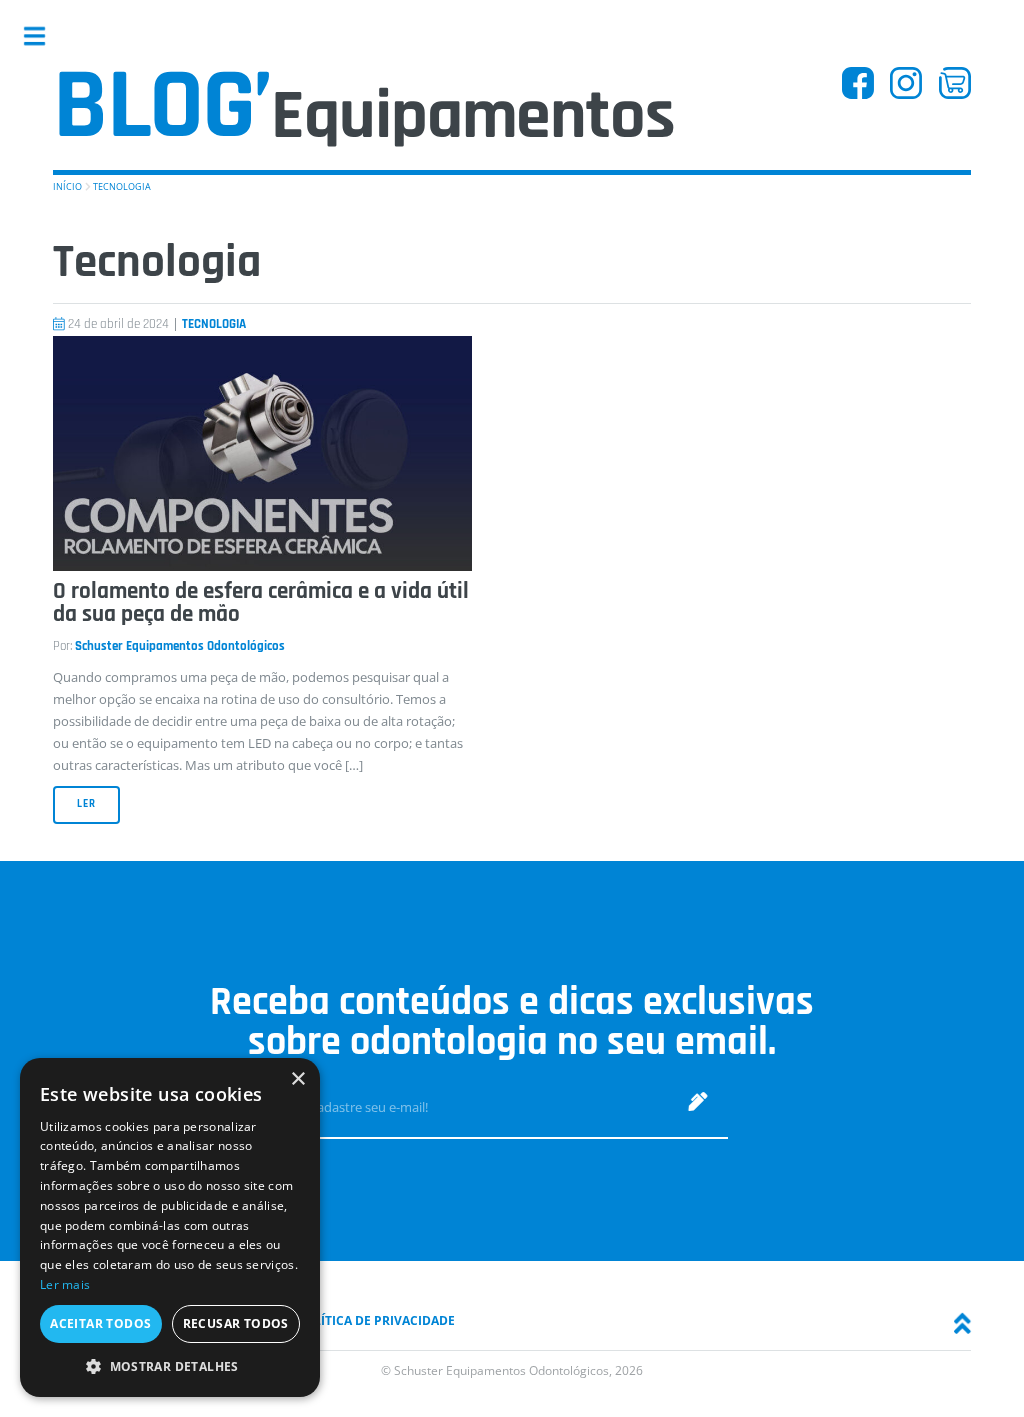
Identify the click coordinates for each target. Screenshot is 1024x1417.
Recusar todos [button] (236, 1323)
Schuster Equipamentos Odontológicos (180, 646)
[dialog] (170, 1227)
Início (67, 186)
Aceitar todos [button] (100, 1323)
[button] (170, 1366)
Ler (86, 804)
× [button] (297, 1079)
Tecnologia (122, 186)
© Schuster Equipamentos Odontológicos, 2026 (512, 1370)
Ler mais (65, 1284)
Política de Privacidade (375, 1320)
